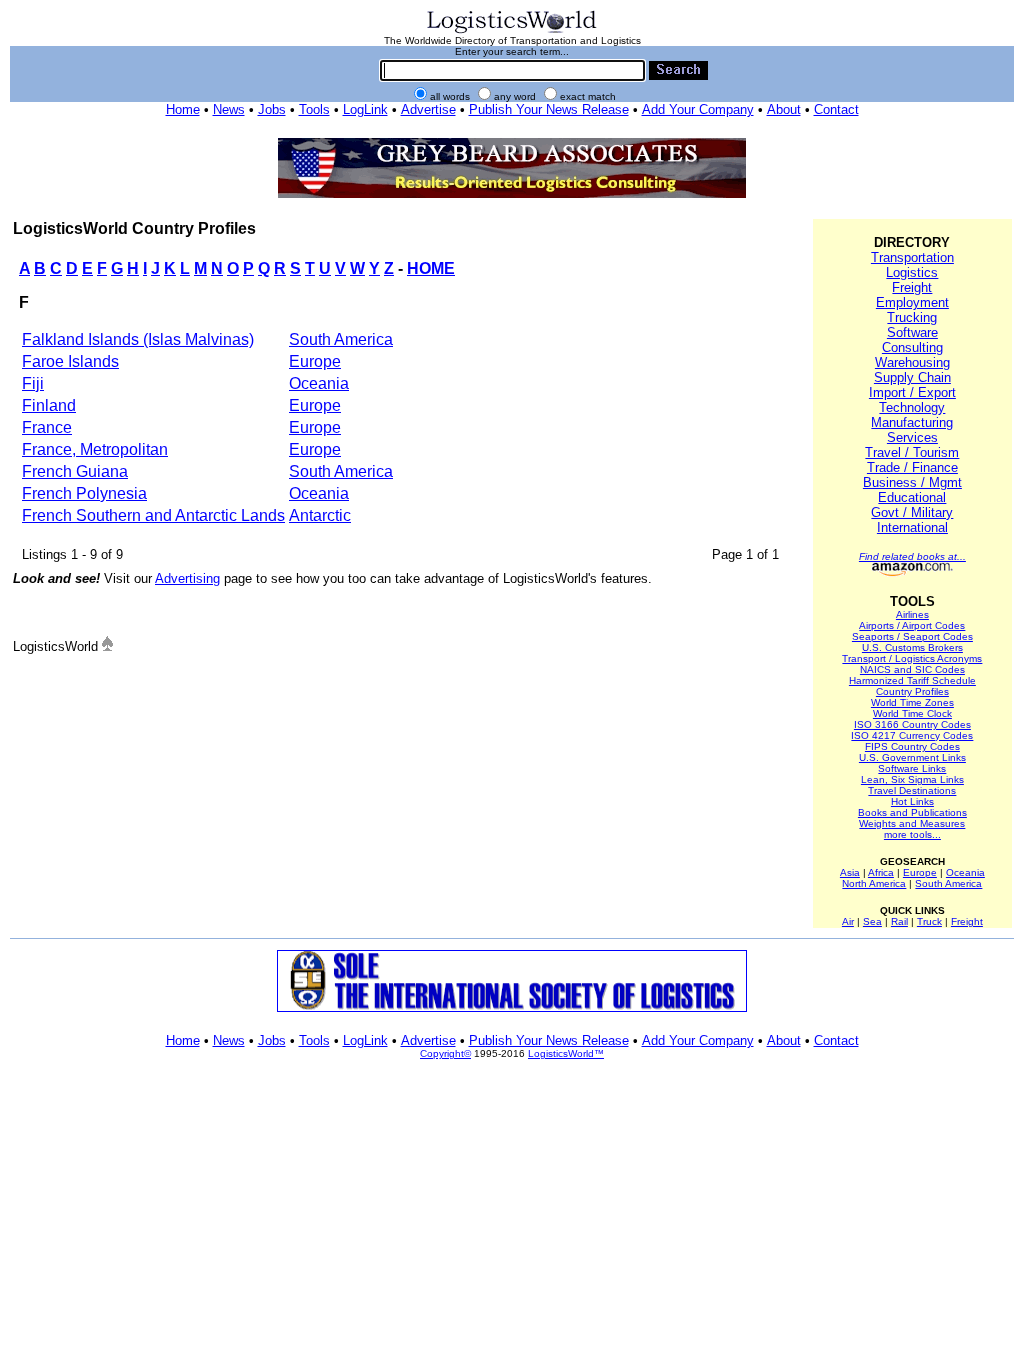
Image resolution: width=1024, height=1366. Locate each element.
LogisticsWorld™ (566, 1053)
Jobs (272, 109)
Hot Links (912, 801)
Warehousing (912, 362)
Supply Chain (912, 377)
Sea (872, 921)
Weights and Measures (912, 823)
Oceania (319, 383)
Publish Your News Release (549, 109)
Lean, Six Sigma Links (912, 779)
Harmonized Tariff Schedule (912, 680)
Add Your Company (698, 109)
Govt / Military (912, 512)
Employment (912, 302)
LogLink (365, 109)
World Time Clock (912, 713)
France (47, 427)
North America (874, 883)
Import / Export (912, 392)
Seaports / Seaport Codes (912, 636)
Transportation (912, 257)
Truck (929, 921)
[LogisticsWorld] (512, 31)
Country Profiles (912, 691)
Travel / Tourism (912, 452)
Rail (899, 921)
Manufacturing (912, 422)
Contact (836, 109)
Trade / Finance (912, 467)
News (229, 109)
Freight (912, 287)
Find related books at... (912, 556)
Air (848, 921)
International (912, 527)
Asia (850, 872)
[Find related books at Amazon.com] (912, 572)
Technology (912, 407)
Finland (49, 405)
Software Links (912, 768)
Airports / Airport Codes (912, 625)
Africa (881, 872)
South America (341, 339)
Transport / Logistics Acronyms (912, 658)
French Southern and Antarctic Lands (153, 515)
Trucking (912, 317)
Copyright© (445, 1053)
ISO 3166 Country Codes (912, 724)
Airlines (912, 614)
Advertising (187, 578)
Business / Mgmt (912, 482)
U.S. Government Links (912, 757)
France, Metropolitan (95, 449)
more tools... (912, 834)
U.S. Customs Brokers (912, 647)
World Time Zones (912, 702)
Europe (315, 361)
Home (183, 109)
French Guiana (75, 471)
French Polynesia (84, 493)
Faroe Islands (70, 361)
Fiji (33, 383)
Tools (314, 109)
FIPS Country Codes (912, 746)
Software (912, 332)
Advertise (428, 109)
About (784, 109)
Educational (912, 497)
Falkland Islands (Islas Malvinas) (138, 339)
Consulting (912, 347)
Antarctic (320, 515)
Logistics (912, 272)
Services (912, 437)
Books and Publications (912, 812)
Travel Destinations (912, 790)
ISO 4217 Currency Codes (912, 735)
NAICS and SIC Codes (912, 669)
